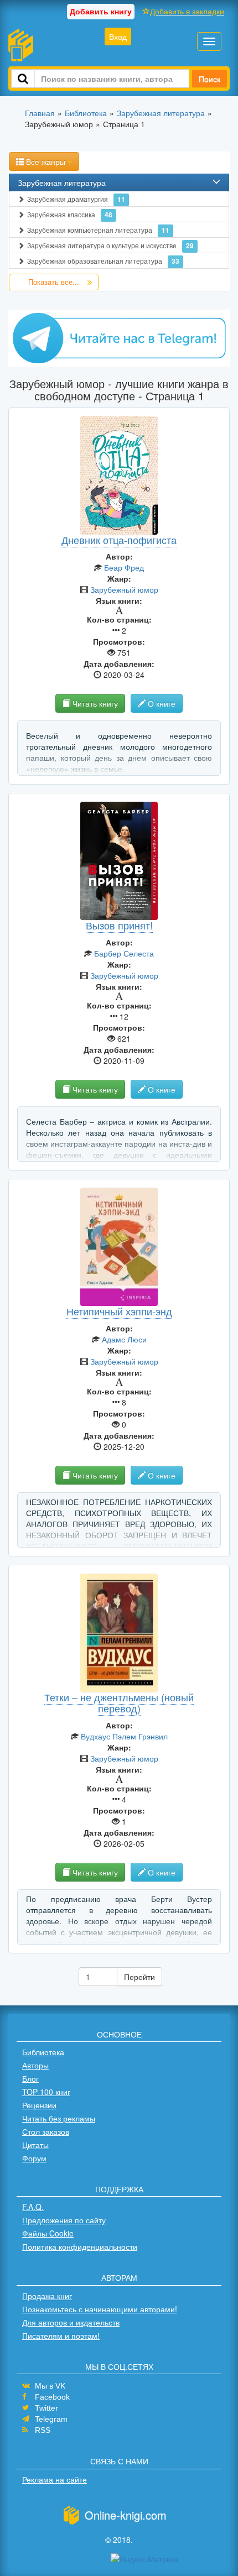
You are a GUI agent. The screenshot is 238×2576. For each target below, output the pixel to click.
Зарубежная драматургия (76, 199)
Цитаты (35, 2145)
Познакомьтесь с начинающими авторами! (100, 2309)
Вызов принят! (119, 925)
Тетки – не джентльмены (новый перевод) (119, 1702)
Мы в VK (50, 2386)
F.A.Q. (33, 2207)
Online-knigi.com (126, 2515)
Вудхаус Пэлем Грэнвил (124, 1736)
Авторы (35, 2065)
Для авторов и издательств (71, 2322)
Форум (34, 2158)
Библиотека (43, 2052)
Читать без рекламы (59, 2118)
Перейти (139, 1977)
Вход (118, 36)
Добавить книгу (101, 11)
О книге (161, 703)
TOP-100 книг (46, 2092)
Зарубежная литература (62, 182)
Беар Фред (124, 567)
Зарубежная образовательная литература (103, 261)
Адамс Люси (124, 1339)
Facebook (52, 2397)
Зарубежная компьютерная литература (98, 230)
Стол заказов (46, 2131)
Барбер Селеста (124, 953)
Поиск (209, 79)
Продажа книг (47, 2296)
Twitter (46, 2408)
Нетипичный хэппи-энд (119, 1311)
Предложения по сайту (64, 2220)
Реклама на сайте (55, 2479)
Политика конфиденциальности (80, 2246)
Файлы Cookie (48, 2233)
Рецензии (39, 2105)
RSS (43, 2430)
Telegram (51, 2419)
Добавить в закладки (187, 11)
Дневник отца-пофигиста (119, 540)
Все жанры (46, 161)
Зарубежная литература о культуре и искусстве (110, 245)
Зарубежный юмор (124, 589)
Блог (30, 2078)
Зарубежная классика (70, 215)
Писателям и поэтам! (61, 2335)
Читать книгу (94, 703)
